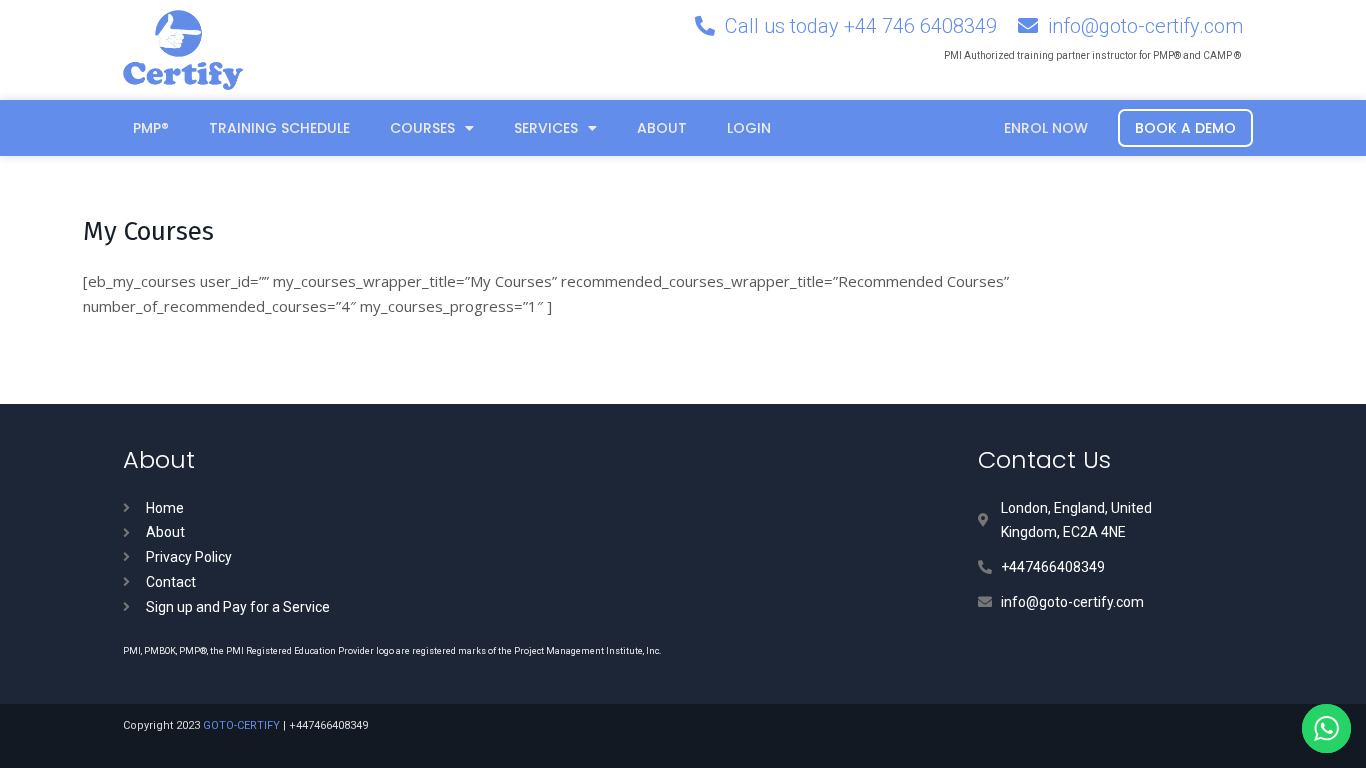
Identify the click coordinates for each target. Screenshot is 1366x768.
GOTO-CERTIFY (241, 725)
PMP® (151, 128)
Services (546, 128)
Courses (422, 128)
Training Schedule (279, 128)
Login (749, 128)
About (662, 128)
